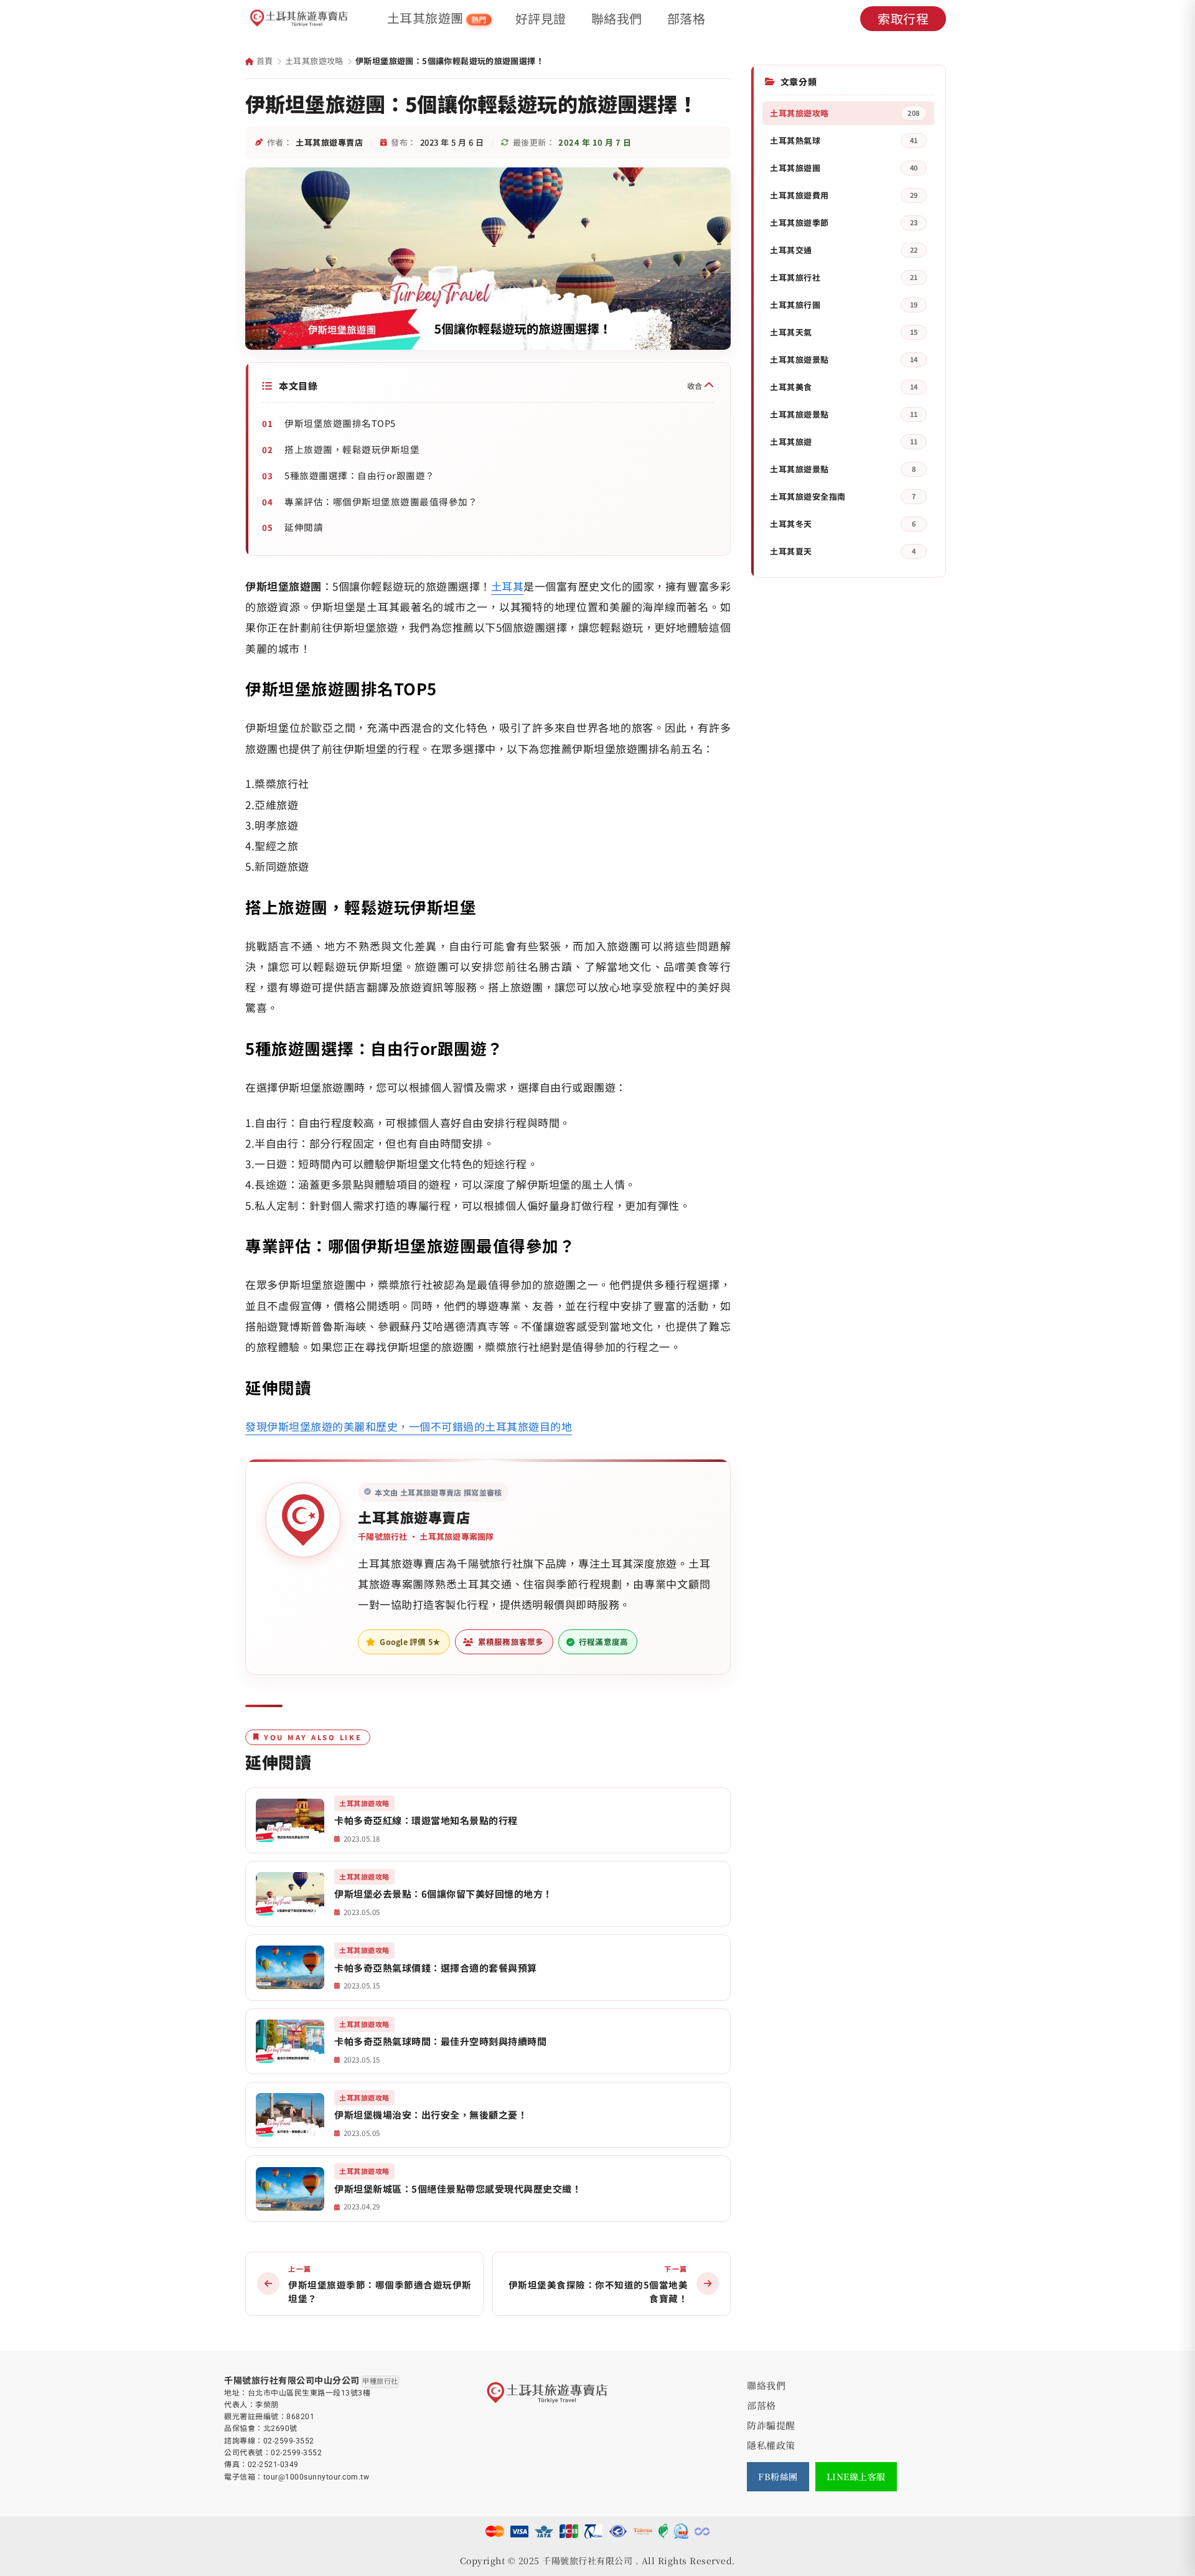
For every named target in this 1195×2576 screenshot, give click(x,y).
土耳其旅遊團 (437, 18)
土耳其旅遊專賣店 (414, 1517)
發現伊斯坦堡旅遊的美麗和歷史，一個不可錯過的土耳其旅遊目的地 (409, 1426)
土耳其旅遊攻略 (314, 61)
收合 (696, 386)
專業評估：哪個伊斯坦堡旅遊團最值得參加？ (381, 501)
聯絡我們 (617, 19)
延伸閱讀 (304, 527)
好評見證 (541, 19)
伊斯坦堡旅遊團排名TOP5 (340, 423)
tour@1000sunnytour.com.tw (316, 2477)
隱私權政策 (771, 2445)
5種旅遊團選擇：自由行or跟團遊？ (360, 475)
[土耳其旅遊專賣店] (299, 19)
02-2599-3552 (289, 2441)
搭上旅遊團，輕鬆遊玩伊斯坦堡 (352, 449)
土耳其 (508, 586)
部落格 (687, 19)
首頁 (263, 61)
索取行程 (903, 18)
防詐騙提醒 (771, 2425)
